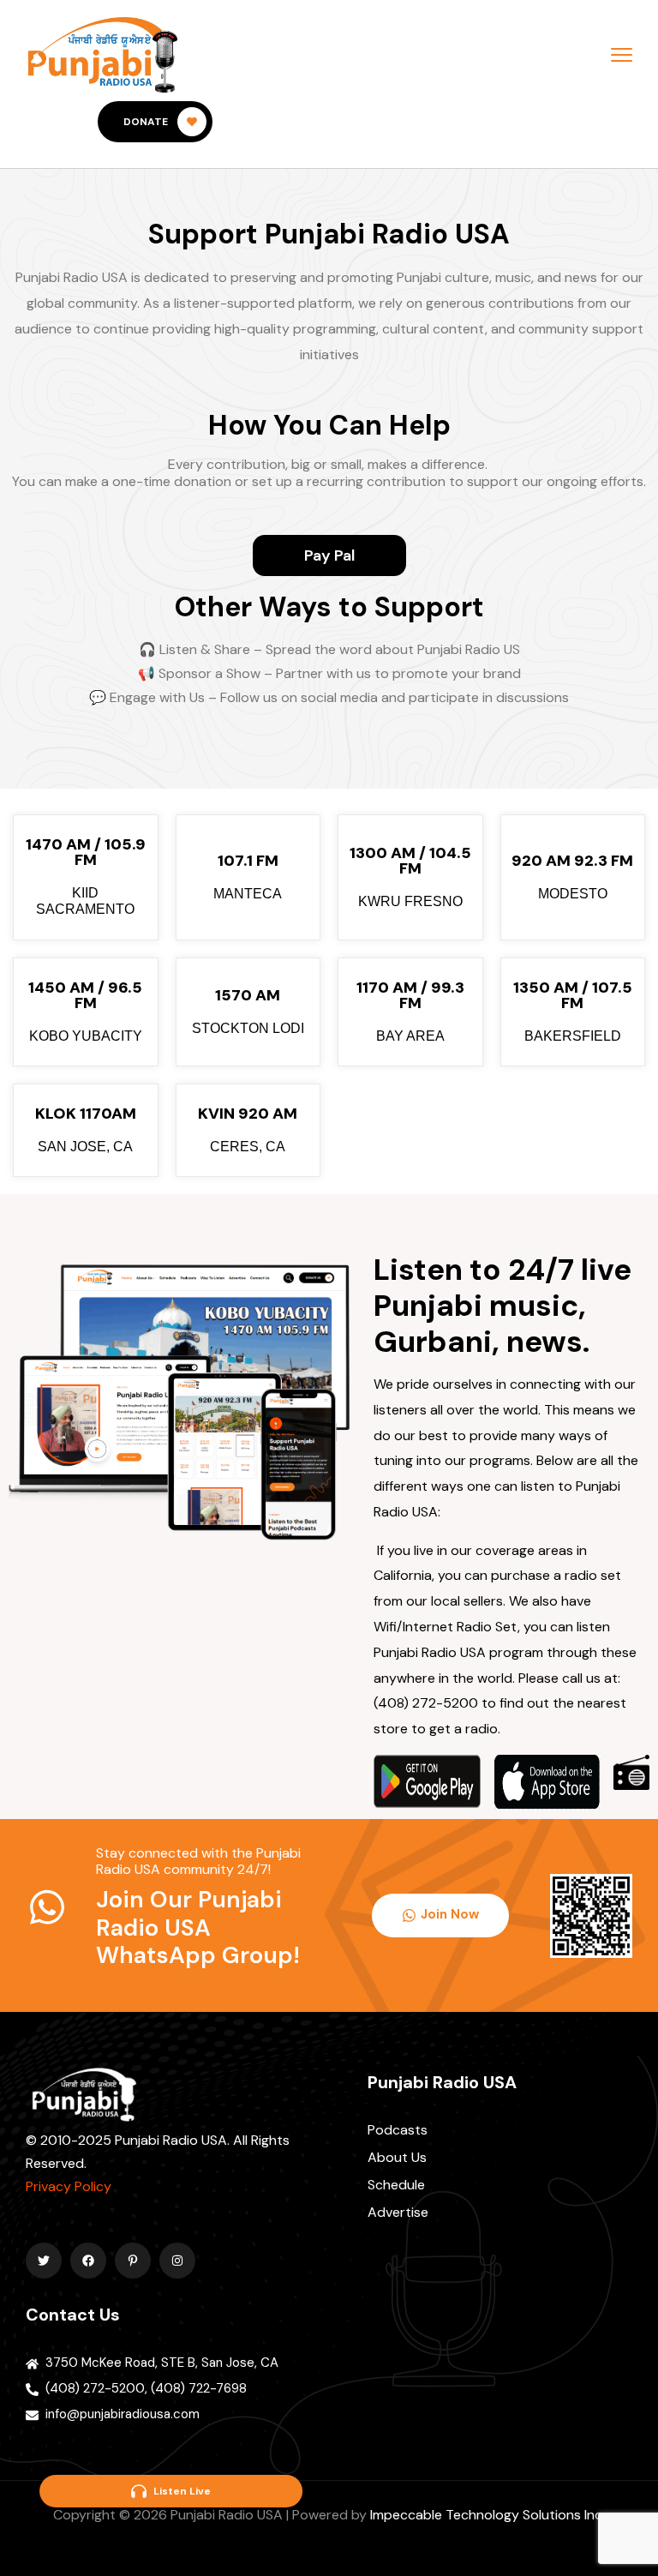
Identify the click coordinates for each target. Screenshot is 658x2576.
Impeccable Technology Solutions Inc (486, 2515)
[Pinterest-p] (133, 2261)
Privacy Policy (69, 2186)
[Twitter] (44, 2261)
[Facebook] (88, 2261)
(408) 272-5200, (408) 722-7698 (146, 2388)
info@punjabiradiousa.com (123, 2414)
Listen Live (182, 2491)
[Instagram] (177, 2261)
